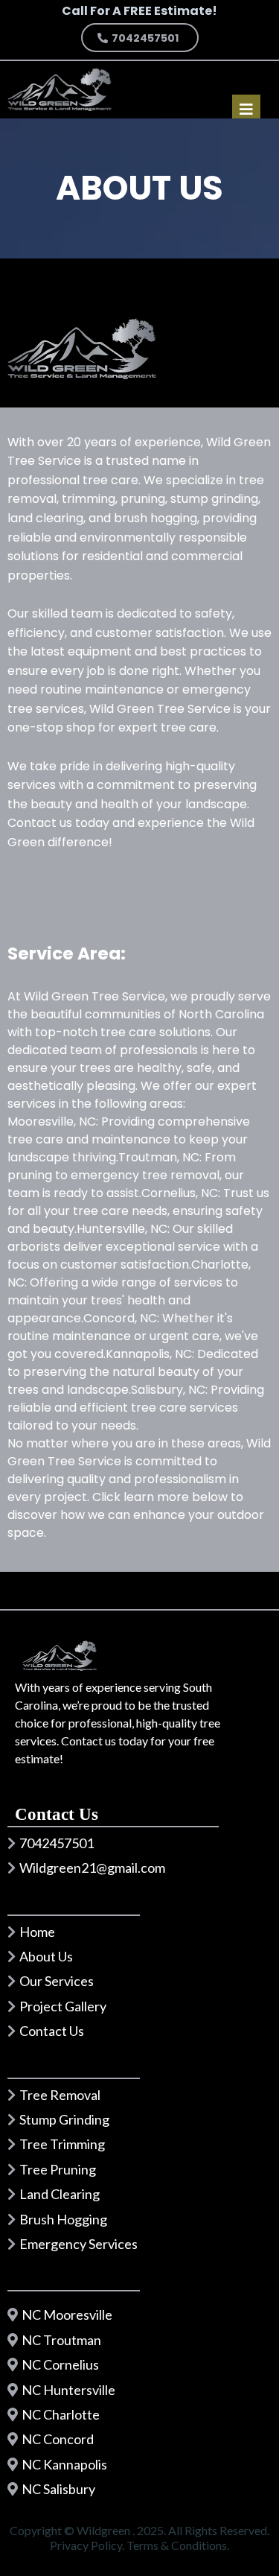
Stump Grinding (64, 2119)
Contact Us (52, 2031)
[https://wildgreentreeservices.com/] (60, 89)
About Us (46, 1956)
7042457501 (57, 1843)
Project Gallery (63, 2006)
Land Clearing (60, 2194)
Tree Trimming (62, 2144)
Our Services (57, 1981)
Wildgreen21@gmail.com (92, 1868)
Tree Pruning (58, 2169)
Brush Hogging (63, 2219)
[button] (246, 111)
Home (37, 1932)
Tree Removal (60, 2095)
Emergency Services (78, 2244)
